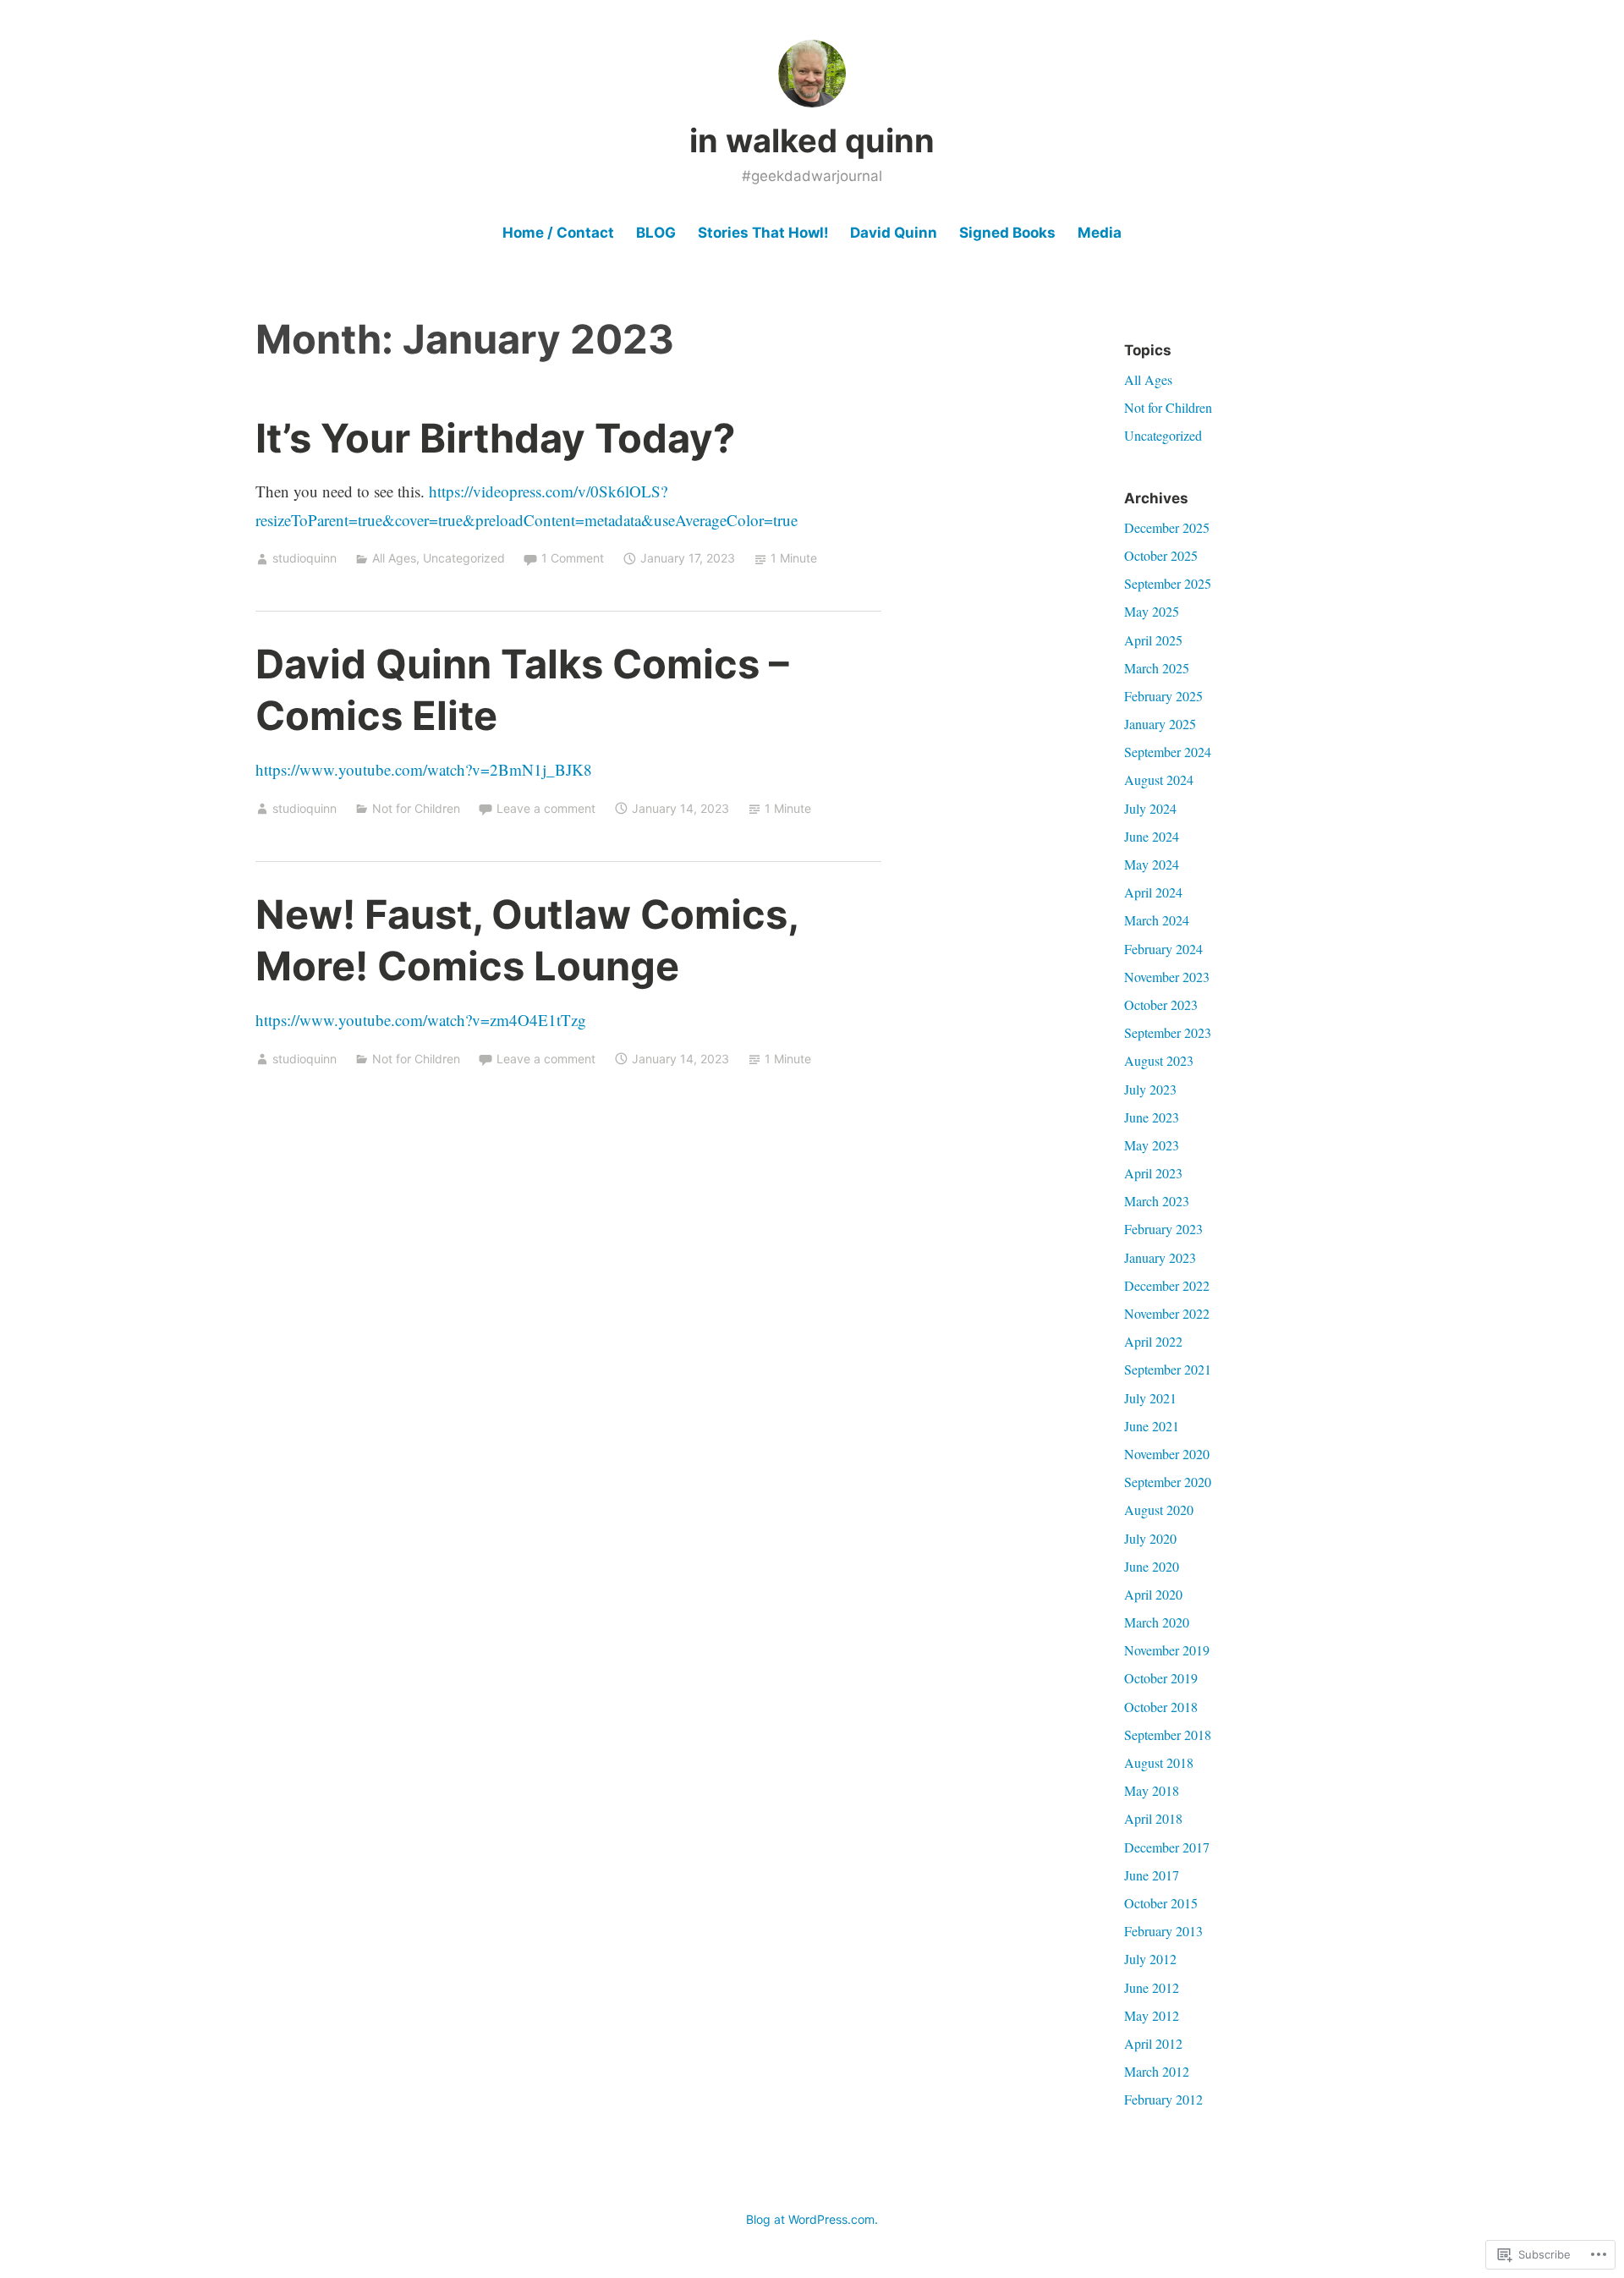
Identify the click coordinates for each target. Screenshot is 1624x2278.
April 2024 (1153, 892)
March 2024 (1157, 920)
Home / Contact (558, 233)
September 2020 (1168, 1482)
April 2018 (1153, 1818)
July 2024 (1150, 808)
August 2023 (1159, 1060)
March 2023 (1157, 1201)
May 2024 (1152, 864)
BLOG (656, 233)
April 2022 (1153, 1341)
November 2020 (1167, 1454)
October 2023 (1161, 1005)
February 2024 (1163, 949)
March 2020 (1157, 1622)
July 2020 (1150, 1538)
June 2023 (1152, 1117)
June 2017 (1152, 1875)
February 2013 (1163, 1931)
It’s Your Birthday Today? (495, 438)
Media (1100, 233)
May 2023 (1152, 1145)
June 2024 (1152, 836)
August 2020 (1159, 1510)
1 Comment (573, 558)
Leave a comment (546, 808)
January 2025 (1160, 724)
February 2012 (1163, 2099)
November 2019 (1167, 1650)
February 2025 (1163, 696)
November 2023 (1167, 977)
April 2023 (1153, 1173)
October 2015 (1161, 1903)
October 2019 (1161, 1678)
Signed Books (1007, 233)
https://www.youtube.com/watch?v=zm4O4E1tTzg (421, 1020)
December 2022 (1167, 1285)
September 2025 (1168, 583)
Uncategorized (464, 558)
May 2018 (1152, 1790)
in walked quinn (812, 140)
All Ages (394, 558)
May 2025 (1152, 611)
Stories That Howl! (763, 233)
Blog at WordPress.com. (812, 2219)
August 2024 (1159, 779)
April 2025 (1153, 640)
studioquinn (304, 558)
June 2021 (1152, 1426)
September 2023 (1168, 1032)
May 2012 (1152, 2015)
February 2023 (1163, 1229)
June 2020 (1152, 1566)
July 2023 (1150, 1089)
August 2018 (1159, 1762)
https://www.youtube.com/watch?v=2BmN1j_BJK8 (424, 769)
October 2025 (1161, 555)
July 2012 (1150, 1959)
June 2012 (1152, 1987)
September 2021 (1168, 1369)
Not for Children (416, 808)
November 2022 (1167, 1313)
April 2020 (1153, 1594)
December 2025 (1167, 527)
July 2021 (1150, 1398)
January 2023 (1160, 1257)
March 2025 (1157, 668)
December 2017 (1167, 1847)
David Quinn (894, 233)
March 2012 (1157, 2071)
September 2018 (1168, 1735)
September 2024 (1168, 752)
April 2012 (1153, 2043)
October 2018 (1161, 1707)
